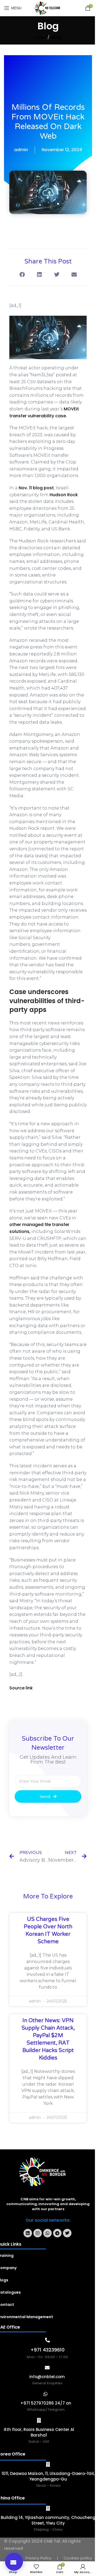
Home (40, 37)
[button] (14, 2562)
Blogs (57, 37)
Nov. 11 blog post (36, 488)
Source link (21, 1688)
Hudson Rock (64, 495)
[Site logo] (48, 8)
